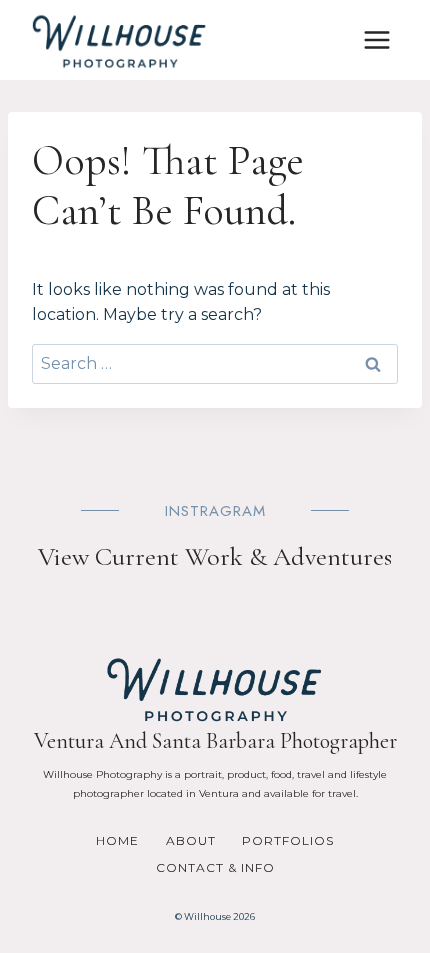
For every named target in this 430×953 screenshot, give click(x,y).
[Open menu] (376, 39)
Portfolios (288, 840)
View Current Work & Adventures (215, 556)
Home (117, 840)
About (191, 840)
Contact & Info (215, 867)
